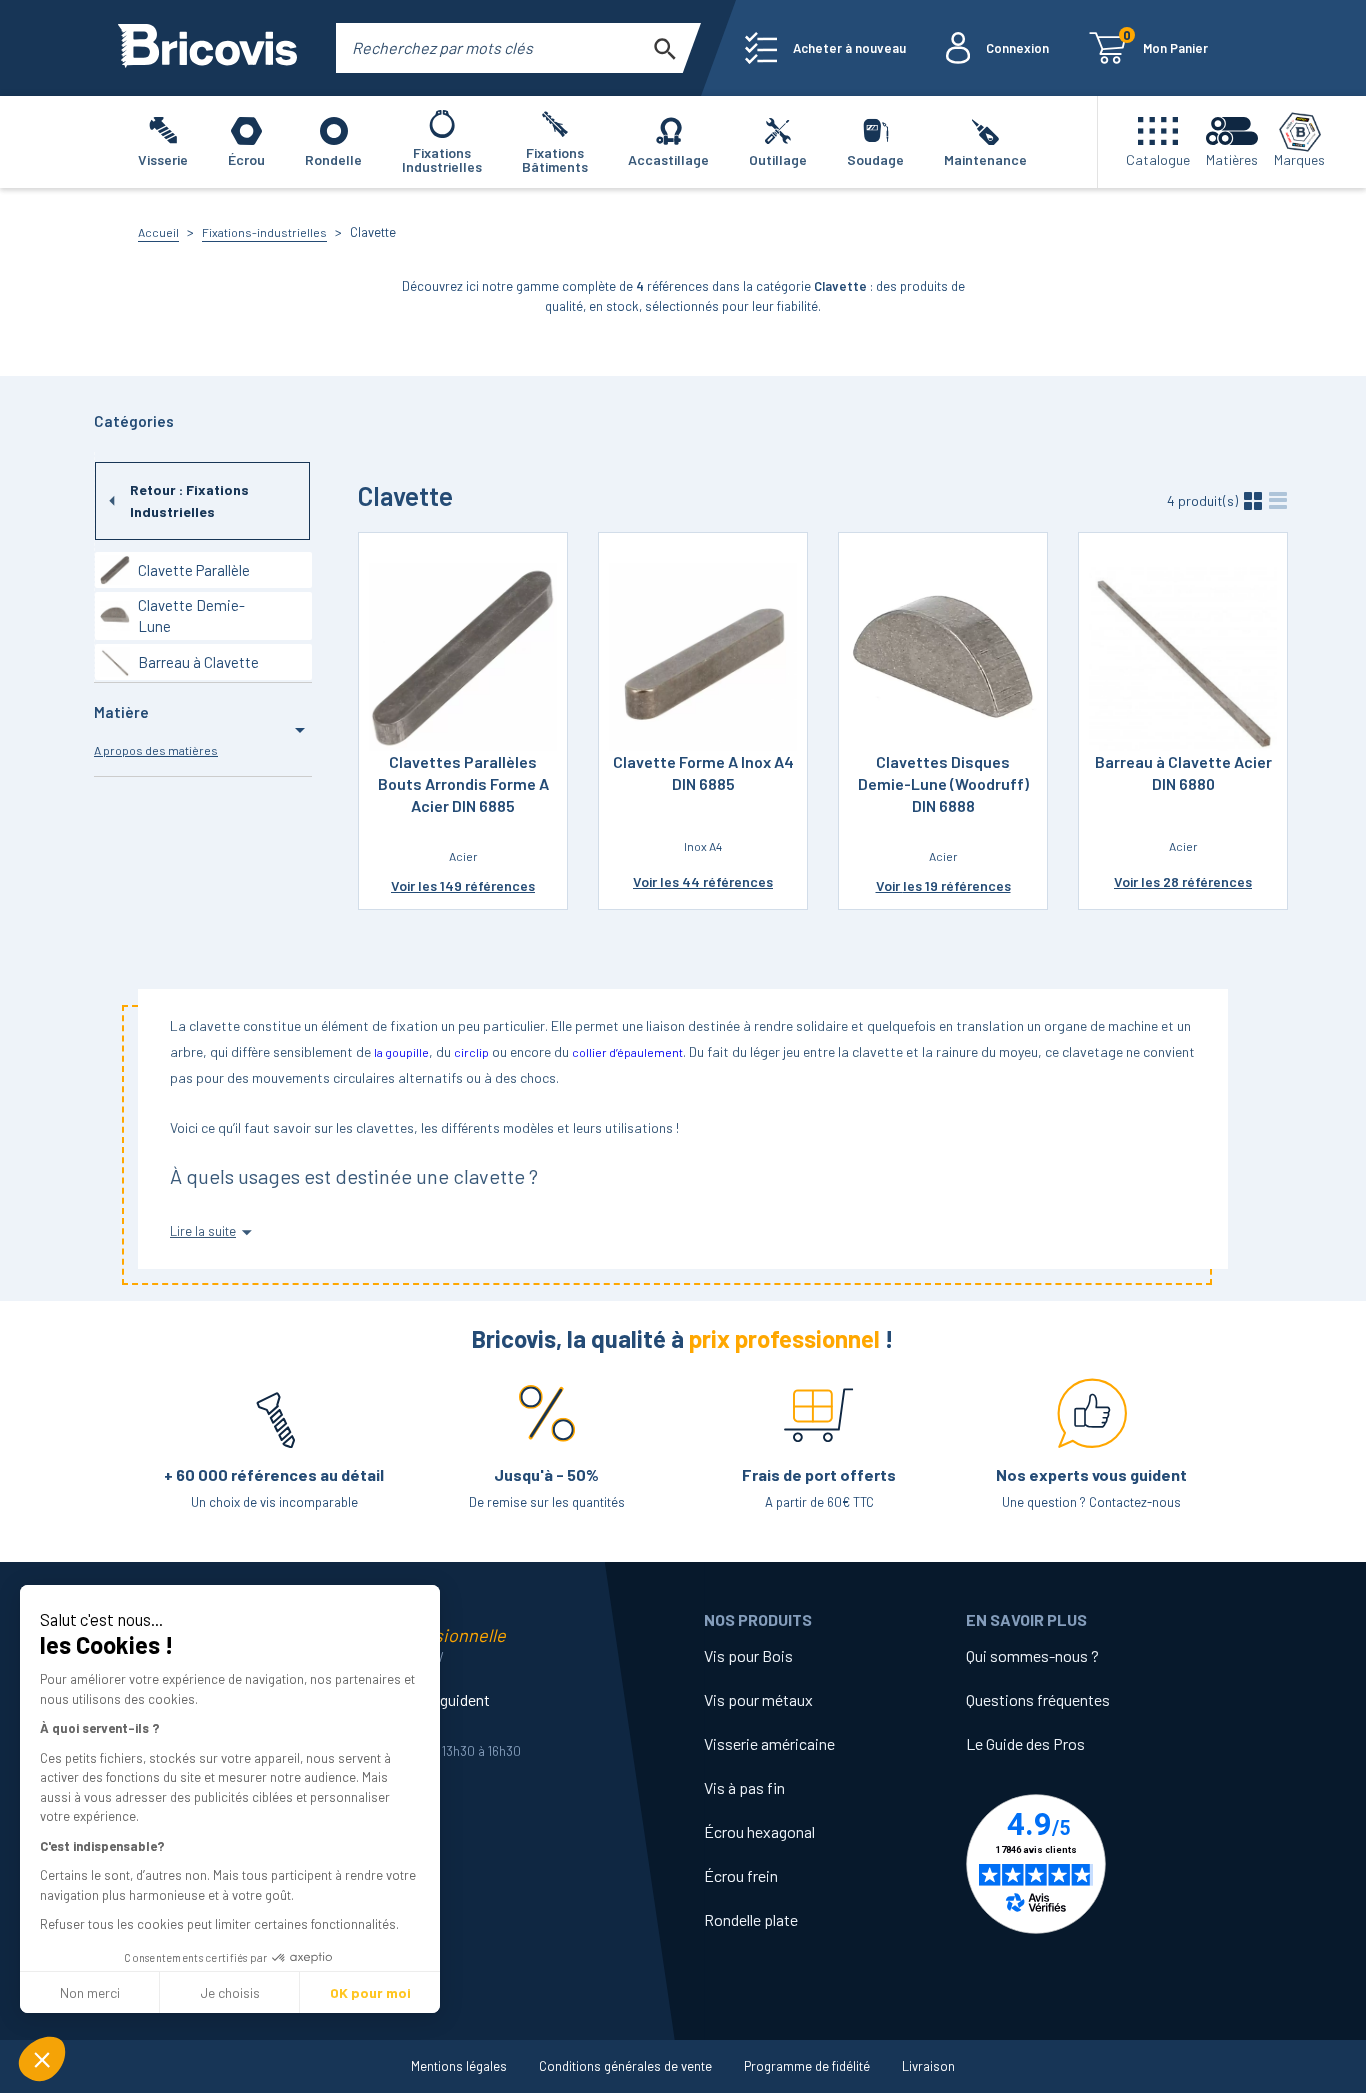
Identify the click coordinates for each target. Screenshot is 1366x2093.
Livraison (928, 2066)
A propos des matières (156, 750)
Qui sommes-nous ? (1032, 1655)
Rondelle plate (751, 1919)
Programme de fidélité (807, 2066)
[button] (42, 2059)
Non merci (90, 1992)
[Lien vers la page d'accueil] (207, 48)
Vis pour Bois (748, 1655)
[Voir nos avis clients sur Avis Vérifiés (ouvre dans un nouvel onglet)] (1097, 1864)
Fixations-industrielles (264, 232)
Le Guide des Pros (1025, 1743)
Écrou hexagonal (759, 1831)
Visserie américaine (769, 1743)
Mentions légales (459, 2066)
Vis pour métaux (758, 1699)
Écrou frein (741, 1875)
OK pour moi (370, 1992)
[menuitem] (825, 48)
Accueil (158, 232)
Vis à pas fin (744, 1787)
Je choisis (230, 1992)
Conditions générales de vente (625, 2066)
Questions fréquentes (1038, 1699)
